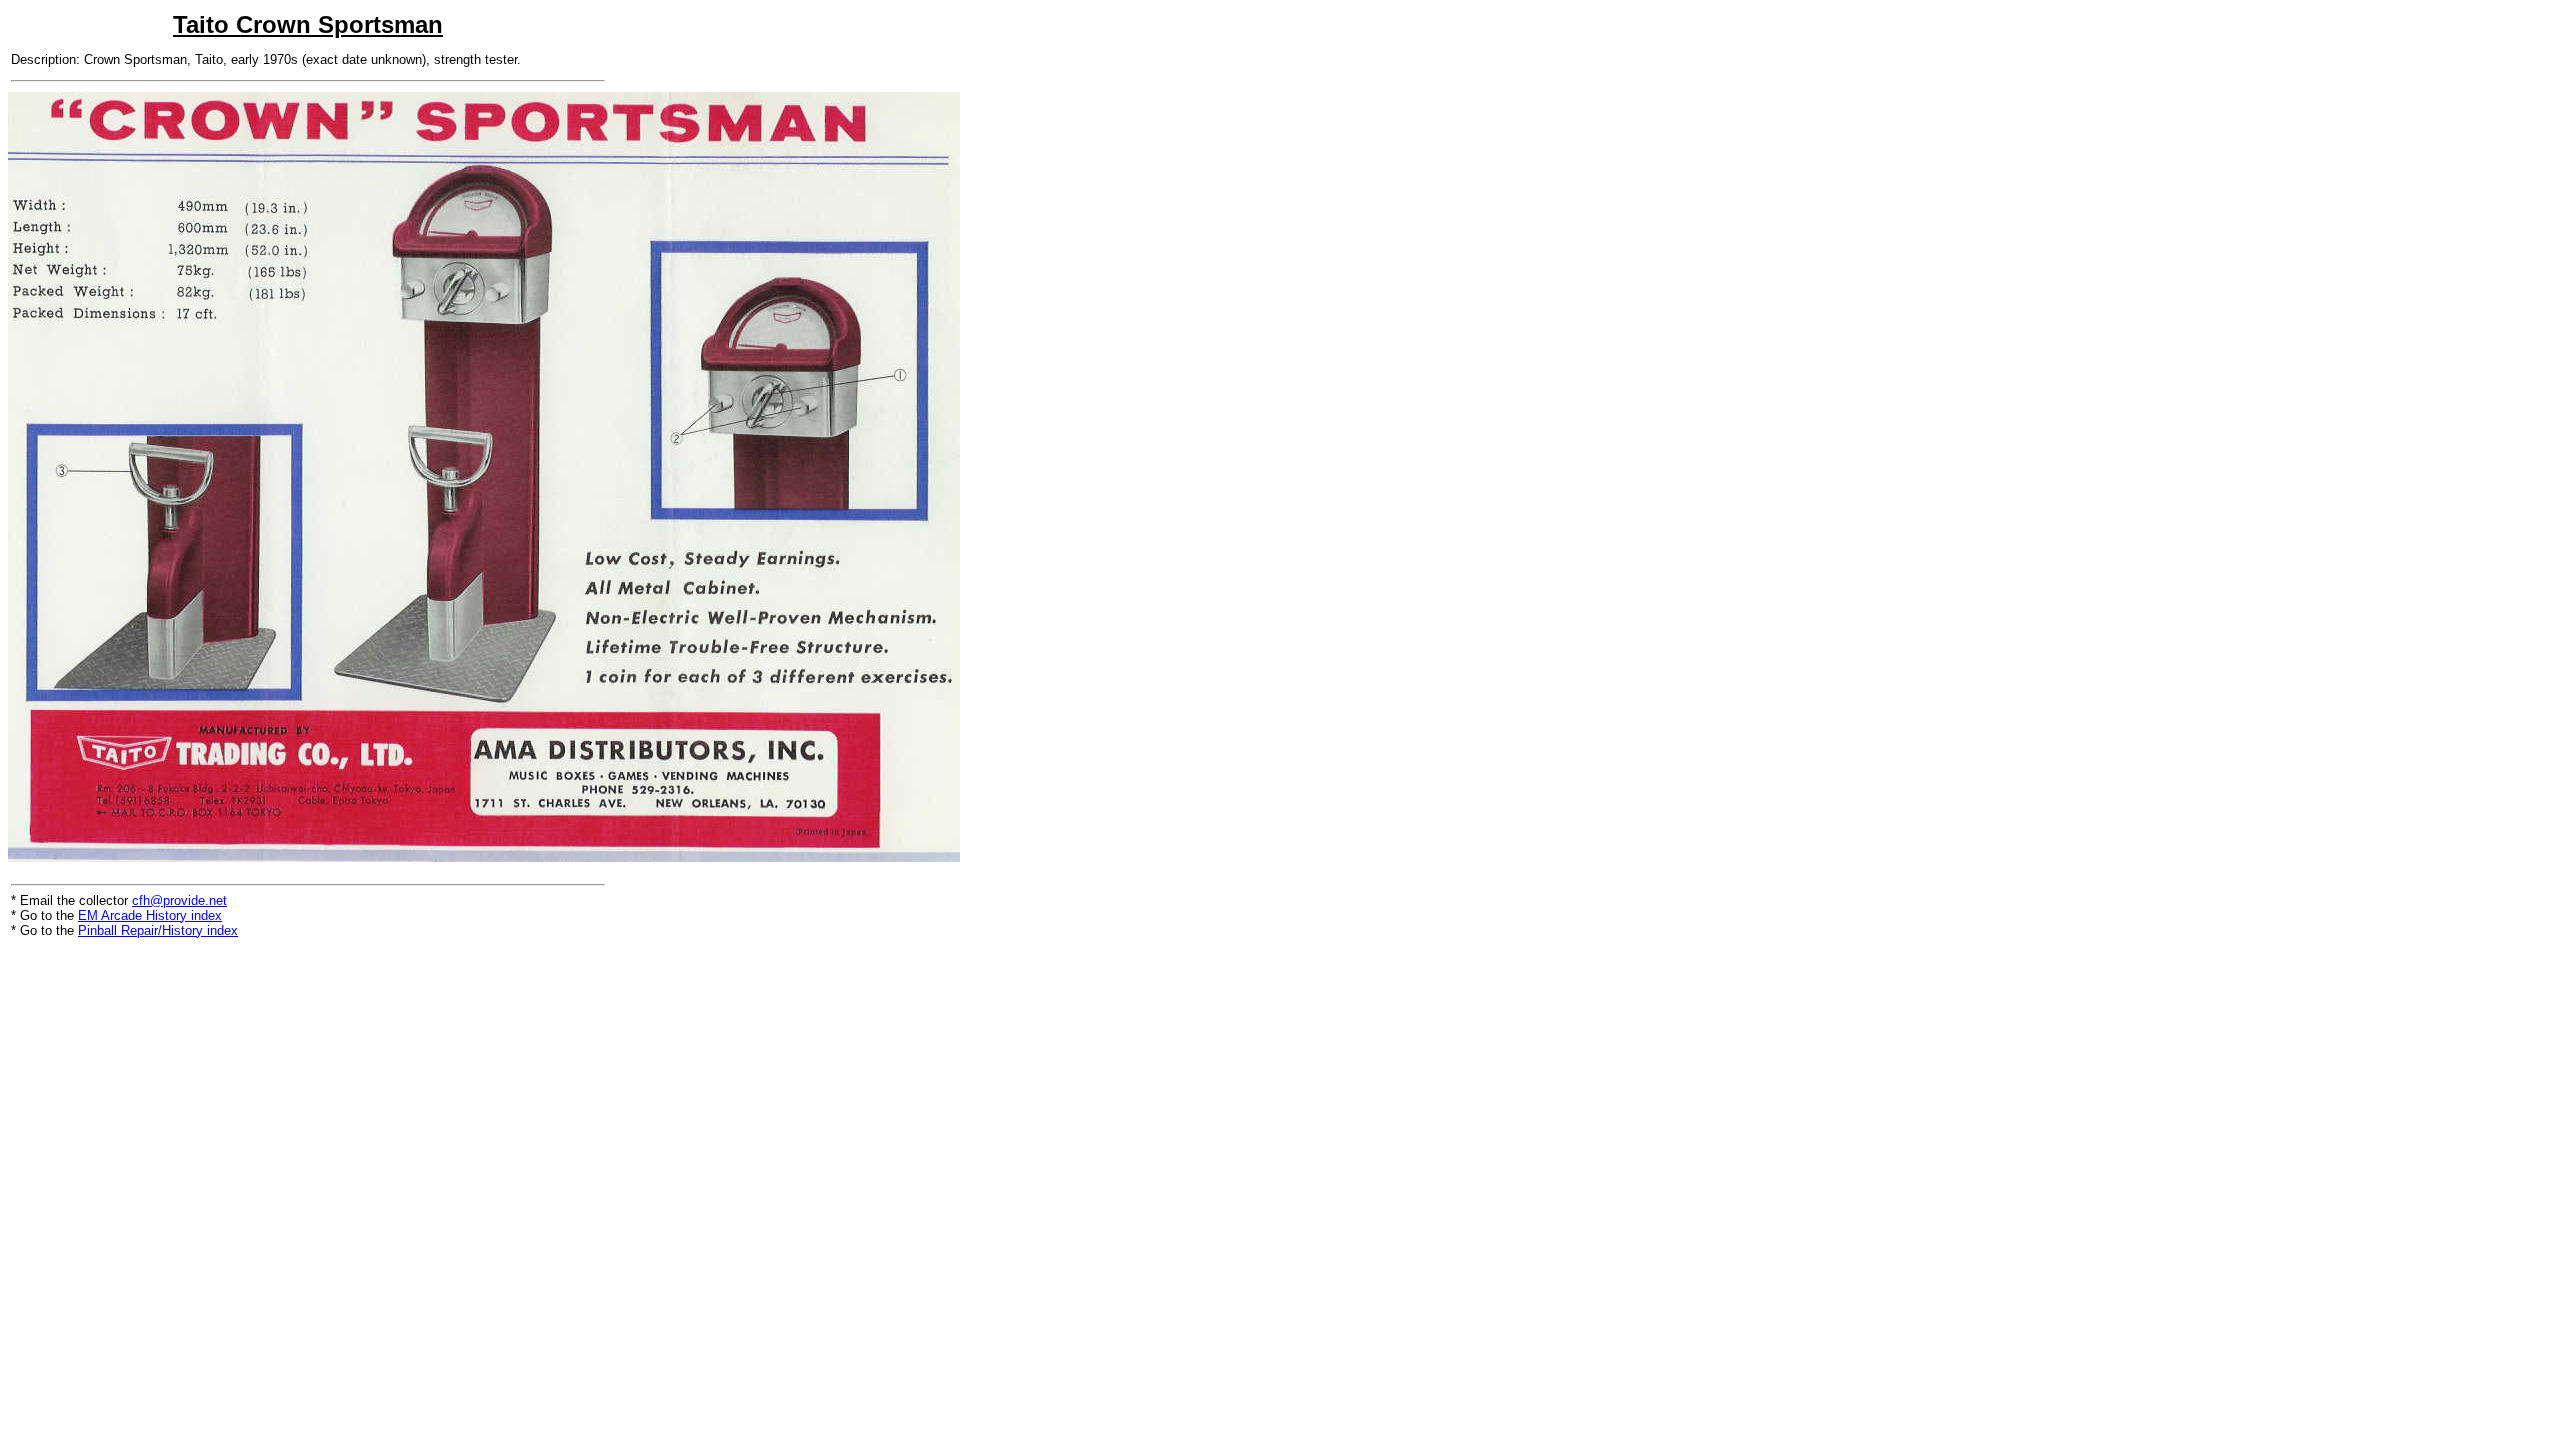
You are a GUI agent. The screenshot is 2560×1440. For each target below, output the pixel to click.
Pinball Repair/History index (158, 930)
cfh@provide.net (179, 900)
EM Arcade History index (150, 915)
